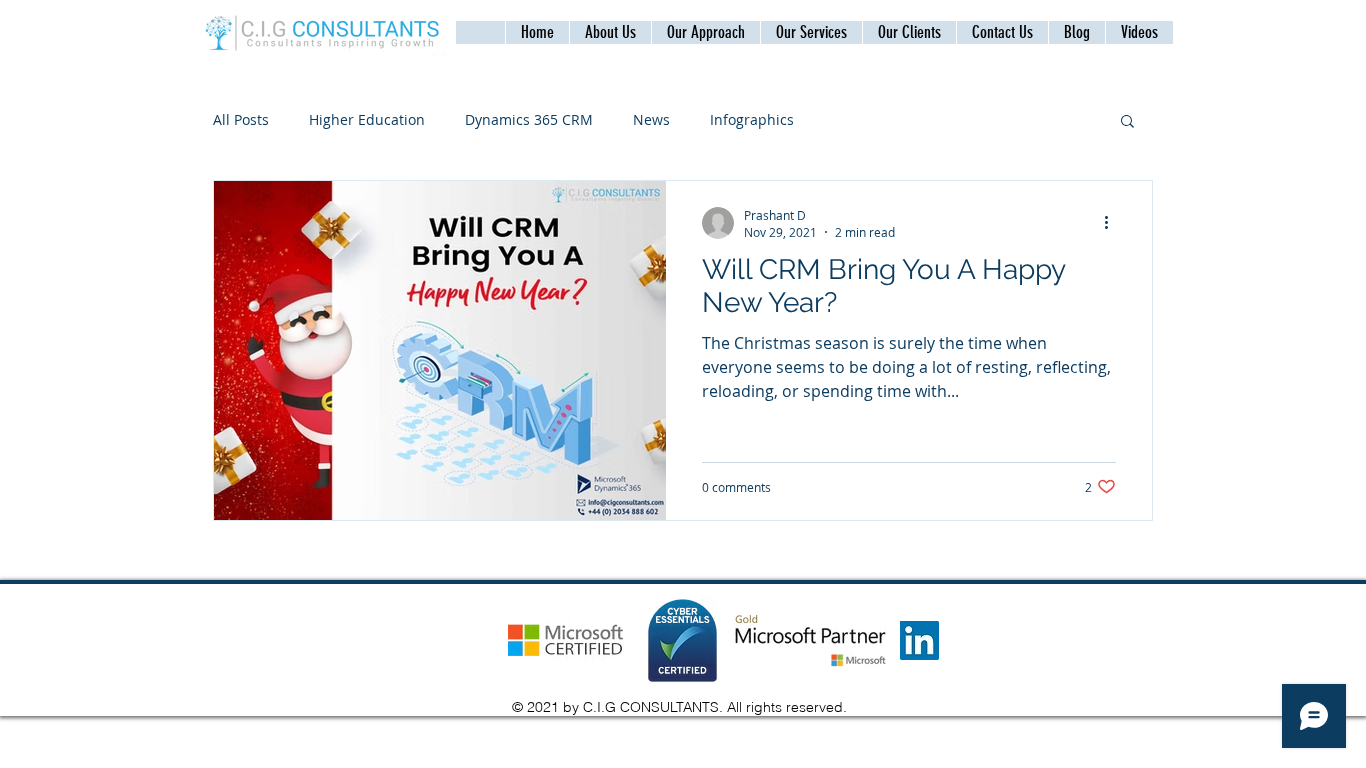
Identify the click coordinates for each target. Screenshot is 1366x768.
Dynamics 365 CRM (529, 119)
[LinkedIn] (919, 640)
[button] (1002, 32)
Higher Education (367, 119)
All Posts (241, 119)
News (651, 119)
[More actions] (1113, 223)
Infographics (752, 119)
